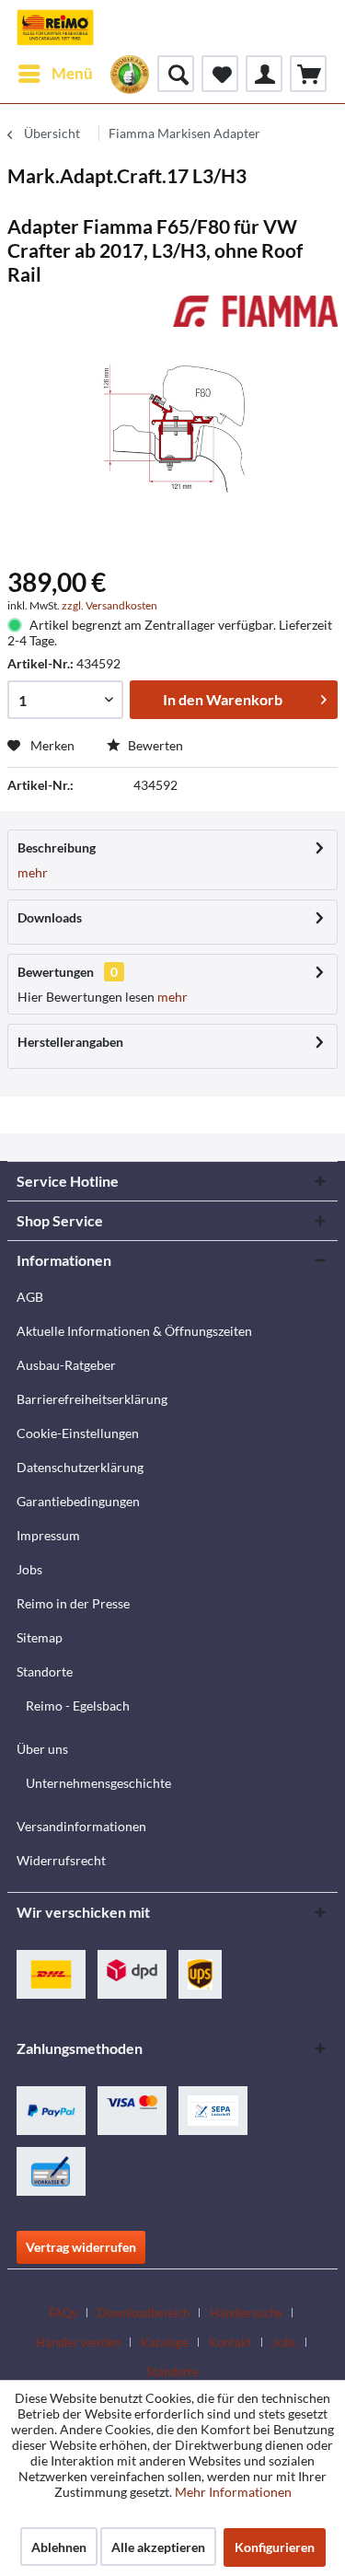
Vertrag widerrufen (81, 2247)
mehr (33, 872)
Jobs (29, 1569)
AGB (30, 1297)
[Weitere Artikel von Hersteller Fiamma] (256, 312)
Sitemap (40, 1637)
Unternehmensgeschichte (98, 1783)
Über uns (42, 1749)
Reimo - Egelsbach (78, 1706)
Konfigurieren (275, 2547)
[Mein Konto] (264, 74)
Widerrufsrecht (61, 1860)
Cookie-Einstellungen (78, 1433)
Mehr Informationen (233, 2492)
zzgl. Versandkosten (109, 605)
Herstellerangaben (70, 1042)
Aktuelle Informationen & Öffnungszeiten (134, 1331)
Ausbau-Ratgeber (66, 1365)
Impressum (48, 1535)
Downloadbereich (144, 2313)
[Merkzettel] (220, 74)
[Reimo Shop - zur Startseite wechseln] (55, 28)
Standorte (45, 1671)
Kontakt (230, 2342)
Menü (72, 73)
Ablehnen (59, 2547)
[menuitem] (55, 74)
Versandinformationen (81, 1826)
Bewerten (154, 745)
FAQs (63, 2313)
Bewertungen (56, 972)
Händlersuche (246, 2313)
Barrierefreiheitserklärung (92, 1399)
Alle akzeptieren (158, 2547)
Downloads (50, 917)
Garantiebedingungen (78, 1501)
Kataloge (165, 2342)
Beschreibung (57, 847)
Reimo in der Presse (73, 1603)
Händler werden (78, 2342)
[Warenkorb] (308, 74)
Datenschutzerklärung (80, 1467)
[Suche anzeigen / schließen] (176, 74)
